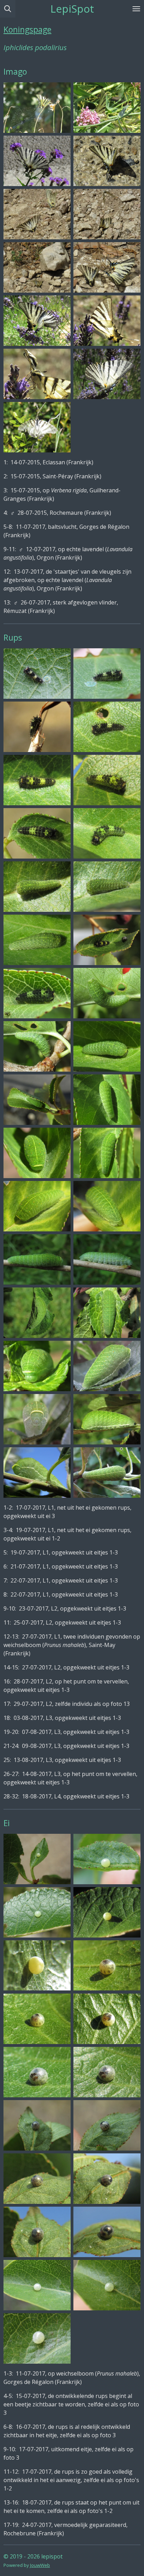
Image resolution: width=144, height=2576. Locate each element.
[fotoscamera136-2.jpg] (107, 1206)
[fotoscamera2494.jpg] (107, 1046)
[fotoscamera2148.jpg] (37, 993)
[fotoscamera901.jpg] (37, 2125)
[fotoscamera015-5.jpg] (107, 1366)
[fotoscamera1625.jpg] (107, 2285)
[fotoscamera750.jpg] (107, 2018)
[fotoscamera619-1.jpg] (107, 1912)
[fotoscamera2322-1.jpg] (37, 1046)
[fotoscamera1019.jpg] (107, 727)
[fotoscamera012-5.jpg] (107, 1153)
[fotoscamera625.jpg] (37, 1966)
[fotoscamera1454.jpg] (37, 833)
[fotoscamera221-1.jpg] (37, 1859)
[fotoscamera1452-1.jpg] (107, 887)
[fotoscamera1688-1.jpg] (37, 940)
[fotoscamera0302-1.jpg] (107, 1100)
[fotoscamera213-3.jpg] (37, 267)
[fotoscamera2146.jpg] (107, 940)
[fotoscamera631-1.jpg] (37, 1313)
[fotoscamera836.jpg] (107, 2072)
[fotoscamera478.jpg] (107, 374)
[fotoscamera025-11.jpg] (37, 1419)
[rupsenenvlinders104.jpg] (37, 108)
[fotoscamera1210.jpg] (107, 833)
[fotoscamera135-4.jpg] (37, 1206)
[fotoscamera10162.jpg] (37, 780)
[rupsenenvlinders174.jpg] (107, 108)
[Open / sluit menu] (136, 9)
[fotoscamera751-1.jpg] (107, 1966)
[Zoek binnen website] (8, 9)
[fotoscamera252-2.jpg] (37, 1473)
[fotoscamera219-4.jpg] (107, 1859)
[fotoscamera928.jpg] (107, 2232)
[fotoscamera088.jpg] (37, 1366)
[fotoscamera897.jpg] (107, 674)
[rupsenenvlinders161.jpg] (37, 161)
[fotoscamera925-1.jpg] (107, 2179)
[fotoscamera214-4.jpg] (107, 267)
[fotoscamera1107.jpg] (107, 780)
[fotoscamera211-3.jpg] (107, 214)
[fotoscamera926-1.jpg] (37, 2232)
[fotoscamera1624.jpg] (37, 2338)
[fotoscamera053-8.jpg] (107, 1419)
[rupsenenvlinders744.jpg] (107, 161)
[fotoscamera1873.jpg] (37, 427)
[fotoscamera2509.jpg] (37, 1100)
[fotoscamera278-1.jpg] (107, 1473)
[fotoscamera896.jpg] (37, 674)
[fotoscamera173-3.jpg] (37, 1259)
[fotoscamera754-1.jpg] (37, 2018)
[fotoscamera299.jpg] (107, 321)
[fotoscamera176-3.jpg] (107, 1259)
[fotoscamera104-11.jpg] (107, 1313)
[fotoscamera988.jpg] (37, 727)
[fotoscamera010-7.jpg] (37, 1153)
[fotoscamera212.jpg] (37, 214)
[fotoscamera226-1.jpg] (37, 1912)
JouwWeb (40, 2565)
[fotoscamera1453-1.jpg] (37, 887)
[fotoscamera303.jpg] (37, 374)
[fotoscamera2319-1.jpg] (107, 993)
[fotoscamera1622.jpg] (37, 2285)
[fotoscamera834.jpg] (37, 2072)
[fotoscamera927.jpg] (37, 2179)
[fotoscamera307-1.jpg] (37, 321)
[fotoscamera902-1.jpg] (107, 2125)
